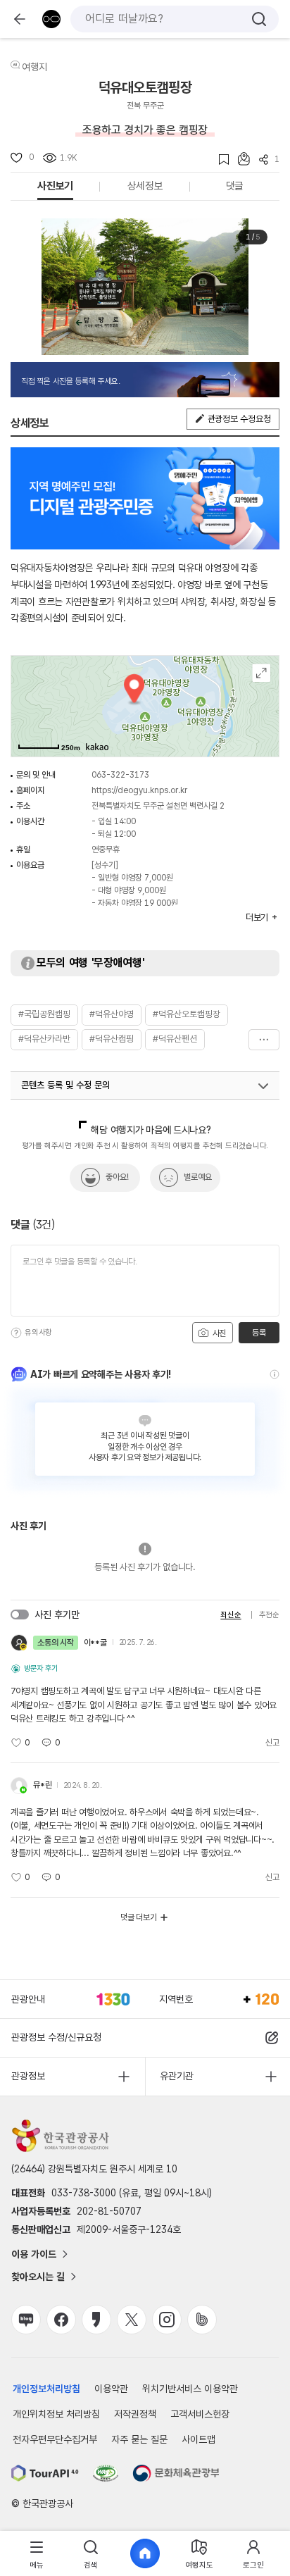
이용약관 (111, 2389)
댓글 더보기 (139, 1917)
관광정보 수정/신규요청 (56, 2037)
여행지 (34, 67)
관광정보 (28, 2076)
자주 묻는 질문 (139, 2439)
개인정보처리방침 (46, 2389)
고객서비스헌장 (200, 2414)
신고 (272, 1743)
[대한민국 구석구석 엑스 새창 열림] (132, 2320)
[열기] (263, 1086)
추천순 (269, 1615)
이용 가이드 (34, 2254)
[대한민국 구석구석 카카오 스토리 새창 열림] (96, 2320)
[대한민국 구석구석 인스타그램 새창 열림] (167, 2320)
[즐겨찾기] (219, 160)
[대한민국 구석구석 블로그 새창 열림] (26, 2320)
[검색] (259, 19)
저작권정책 (135, 2414)
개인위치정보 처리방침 (56, 2414)
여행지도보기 (261, 673)
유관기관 (177, 2076)
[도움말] (16, 1333)
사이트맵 (198, 2439)
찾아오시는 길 (38, 2277)
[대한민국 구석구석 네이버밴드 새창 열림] (202, 2320)
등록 (259, 1333)
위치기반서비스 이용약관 (190, 2389)
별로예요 (198, 1177)
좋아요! (117, 1177)
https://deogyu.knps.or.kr (139, 790)
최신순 (231, 1615)
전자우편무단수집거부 (55, 2439)
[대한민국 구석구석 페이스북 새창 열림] (61, 2320)
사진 (218, 1333)
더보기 (264, 1040)
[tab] (37, 2554)
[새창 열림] (45, 2473)
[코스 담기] (239, 159)
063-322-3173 (120, 775)
